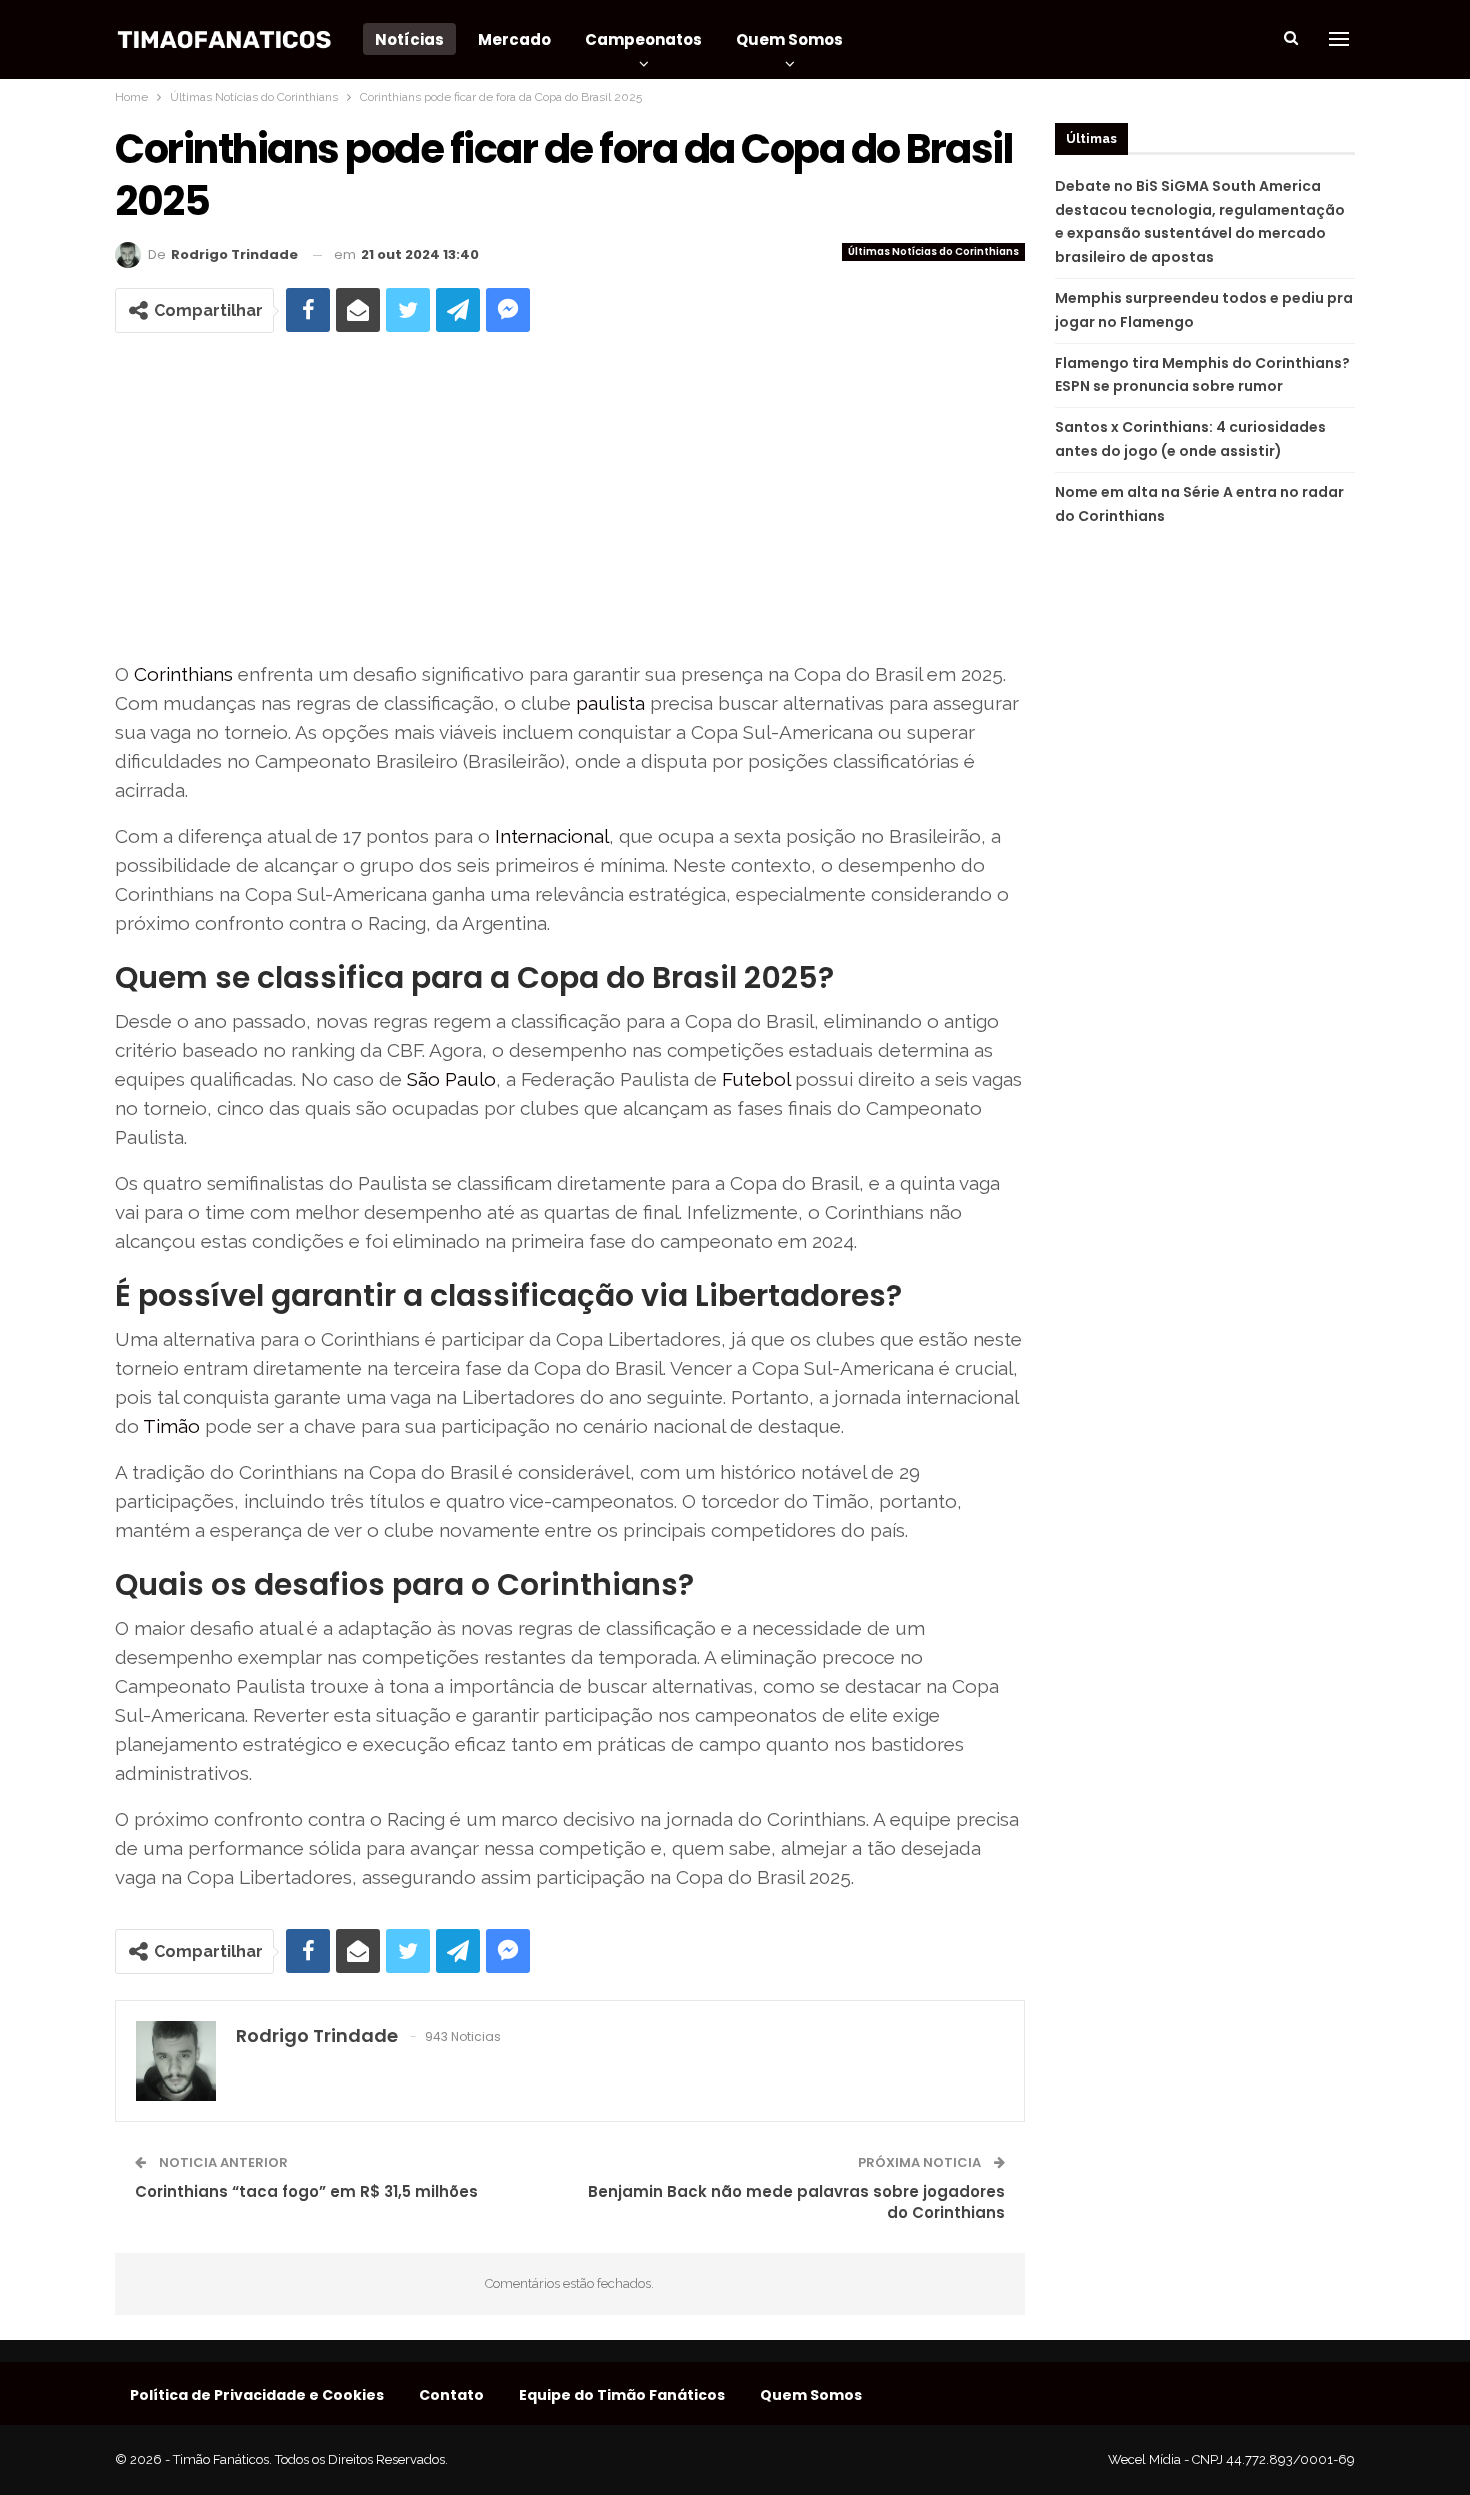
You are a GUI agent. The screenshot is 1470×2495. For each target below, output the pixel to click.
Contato (451, 2395)
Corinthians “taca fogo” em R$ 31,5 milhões (306, 2191)
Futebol (756, 1079)
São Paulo (451, 1079)
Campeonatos (643, 39)
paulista (610, 703)
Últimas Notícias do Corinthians (933, 251)
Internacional (552, 836)
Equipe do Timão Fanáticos (622, 2395)
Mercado (514, 39)
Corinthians (183, 674)
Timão (171, 1426)
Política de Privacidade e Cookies (257, 2395)
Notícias (409, 39)
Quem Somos (789, 39)
